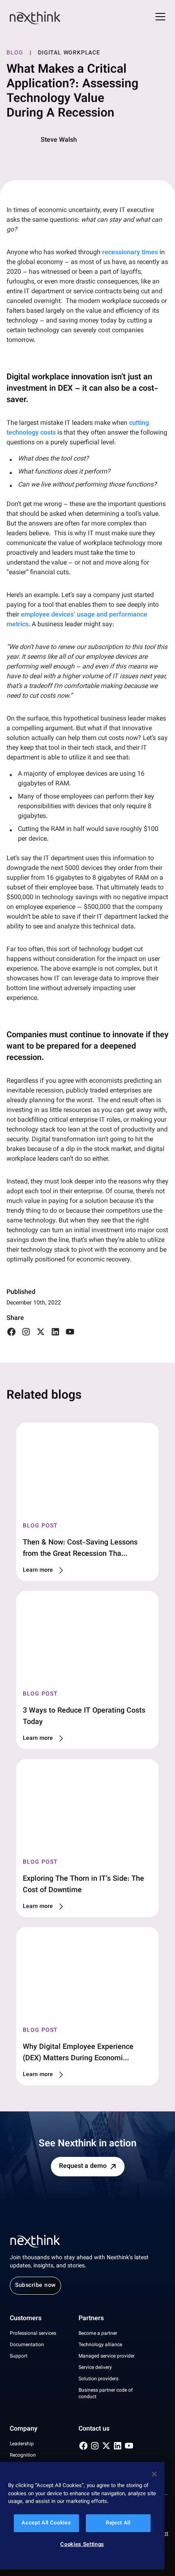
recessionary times (130, 253)
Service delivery (95, 2368)
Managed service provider (107, 2356)
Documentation (27, 2345)
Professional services (33, 2334)
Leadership (22, 2444)
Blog (15, 53)
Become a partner (98, 2334)
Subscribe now (35, 2286)
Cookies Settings (82, 2545)
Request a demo (83, 2166)
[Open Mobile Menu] (160, 18)
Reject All (118, 2523)
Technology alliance (100, 2345)
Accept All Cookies (46, 2523)
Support (19, 2356)
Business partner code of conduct (106, 2394)
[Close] (154, 2474)
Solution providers (98, 2379)
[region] (82, 2516)
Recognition (23, 2455)
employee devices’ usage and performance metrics (77, 620)
